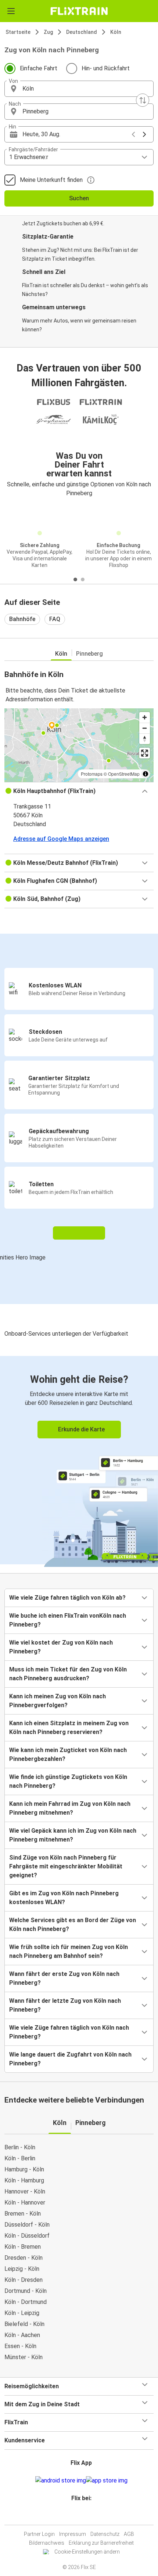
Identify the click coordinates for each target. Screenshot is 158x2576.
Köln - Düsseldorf (27, 2236)
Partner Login (39, 2534)
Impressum (73, 2534)
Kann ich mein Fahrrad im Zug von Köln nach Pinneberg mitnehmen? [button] (70, 1808)
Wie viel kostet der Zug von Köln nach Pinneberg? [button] (61, 1647)
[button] (79, 89)
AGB (129, 2534)
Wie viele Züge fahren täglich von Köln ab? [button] (67, 1598)
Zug (48, 32)
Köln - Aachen (22, 2335)
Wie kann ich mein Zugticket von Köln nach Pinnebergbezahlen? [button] (68, 1754)
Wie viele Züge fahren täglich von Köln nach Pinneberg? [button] (69, 2032)
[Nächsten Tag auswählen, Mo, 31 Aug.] (144, 134)
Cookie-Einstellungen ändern (87, 2552)
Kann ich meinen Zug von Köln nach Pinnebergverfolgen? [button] (58, 1701)
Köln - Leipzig (22, 2313)
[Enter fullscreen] (145, 753)
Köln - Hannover (25, 2203)
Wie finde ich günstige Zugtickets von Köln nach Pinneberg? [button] (68, 1781)
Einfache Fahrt (39, 68)
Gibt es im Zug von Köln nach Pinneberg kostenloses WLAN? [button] (64, 1898)
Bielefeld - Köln (24, 2324)
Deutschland (82, 32)
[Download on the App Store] (107, 2481)
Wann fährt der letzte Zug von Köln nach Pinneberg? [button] (65, 2005)
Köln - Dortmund (26, 2302)
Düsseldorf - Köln (27, 2225)
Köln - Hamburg (24, 2180)
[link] (79, 1460)
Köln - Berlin (20, 2158)
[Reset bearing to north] (145, 739)
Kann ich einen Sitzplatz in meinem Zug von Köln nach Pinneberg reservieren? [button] (69, 1728)
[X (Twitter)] (85, 2516)
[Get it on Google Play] (61, 2481)
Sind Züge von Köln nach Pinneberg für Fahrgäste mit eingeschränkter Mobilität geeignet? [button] (66, 1866)
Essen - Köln (20, 2346)
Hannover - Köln (25, 2191)
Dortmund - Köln (26, 2291)
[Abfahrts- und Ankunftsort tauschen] (143, 100)
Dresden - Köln (24, 2258)
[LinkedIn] (82, 2516)
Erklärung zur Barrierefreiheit (101, 2543)
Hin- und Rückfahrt (106, 68)
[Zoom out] (145, 728)
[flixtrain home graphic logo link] (79, 11)
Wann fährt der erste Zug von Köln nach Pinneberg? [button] (64, 1978)
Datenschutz (105, 2534)
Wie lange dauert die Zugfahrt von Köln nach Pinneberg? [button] (70, 2059)
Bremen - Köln (23, 2214)
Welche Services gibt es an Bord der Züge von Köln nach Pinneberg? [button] (73, 1925)
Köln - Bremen (23, 2247)
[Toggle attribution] (146, 774)
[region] (79, 745)
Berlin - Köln (20, 2147)
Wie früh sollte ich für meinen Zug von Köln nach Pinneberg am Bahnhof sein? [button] (69, 1951)
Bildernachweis (47, 2543)
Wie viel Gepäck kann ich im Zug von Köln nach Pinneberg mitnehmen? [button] (73, 1835)
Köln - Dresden (24, 2280)
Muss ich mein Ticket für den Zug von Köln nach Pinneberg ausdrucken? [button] (68, 1674)
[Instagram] (78, 2516)
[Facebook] (76, 2516)
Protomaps (92, 774)
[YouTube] (80, 2516)
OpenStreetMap (124, 774)
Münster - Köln (24, 2357)
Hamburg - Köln (24, 2169)
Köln (116, 32)
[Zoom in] (145, 717)
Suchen (79, 198)
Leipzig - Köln (22, 2269)
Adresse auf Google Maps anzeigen (61, 839)
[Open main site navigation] (11, 11)
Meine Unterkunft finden (51, 180)
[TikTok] (87, 2516)
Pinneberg (89, 654)
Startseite (18, 32)
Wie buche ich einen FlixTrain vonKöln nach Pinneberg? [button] (68, 1620)
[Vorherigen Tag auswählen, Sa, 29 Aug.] (133, 134)
